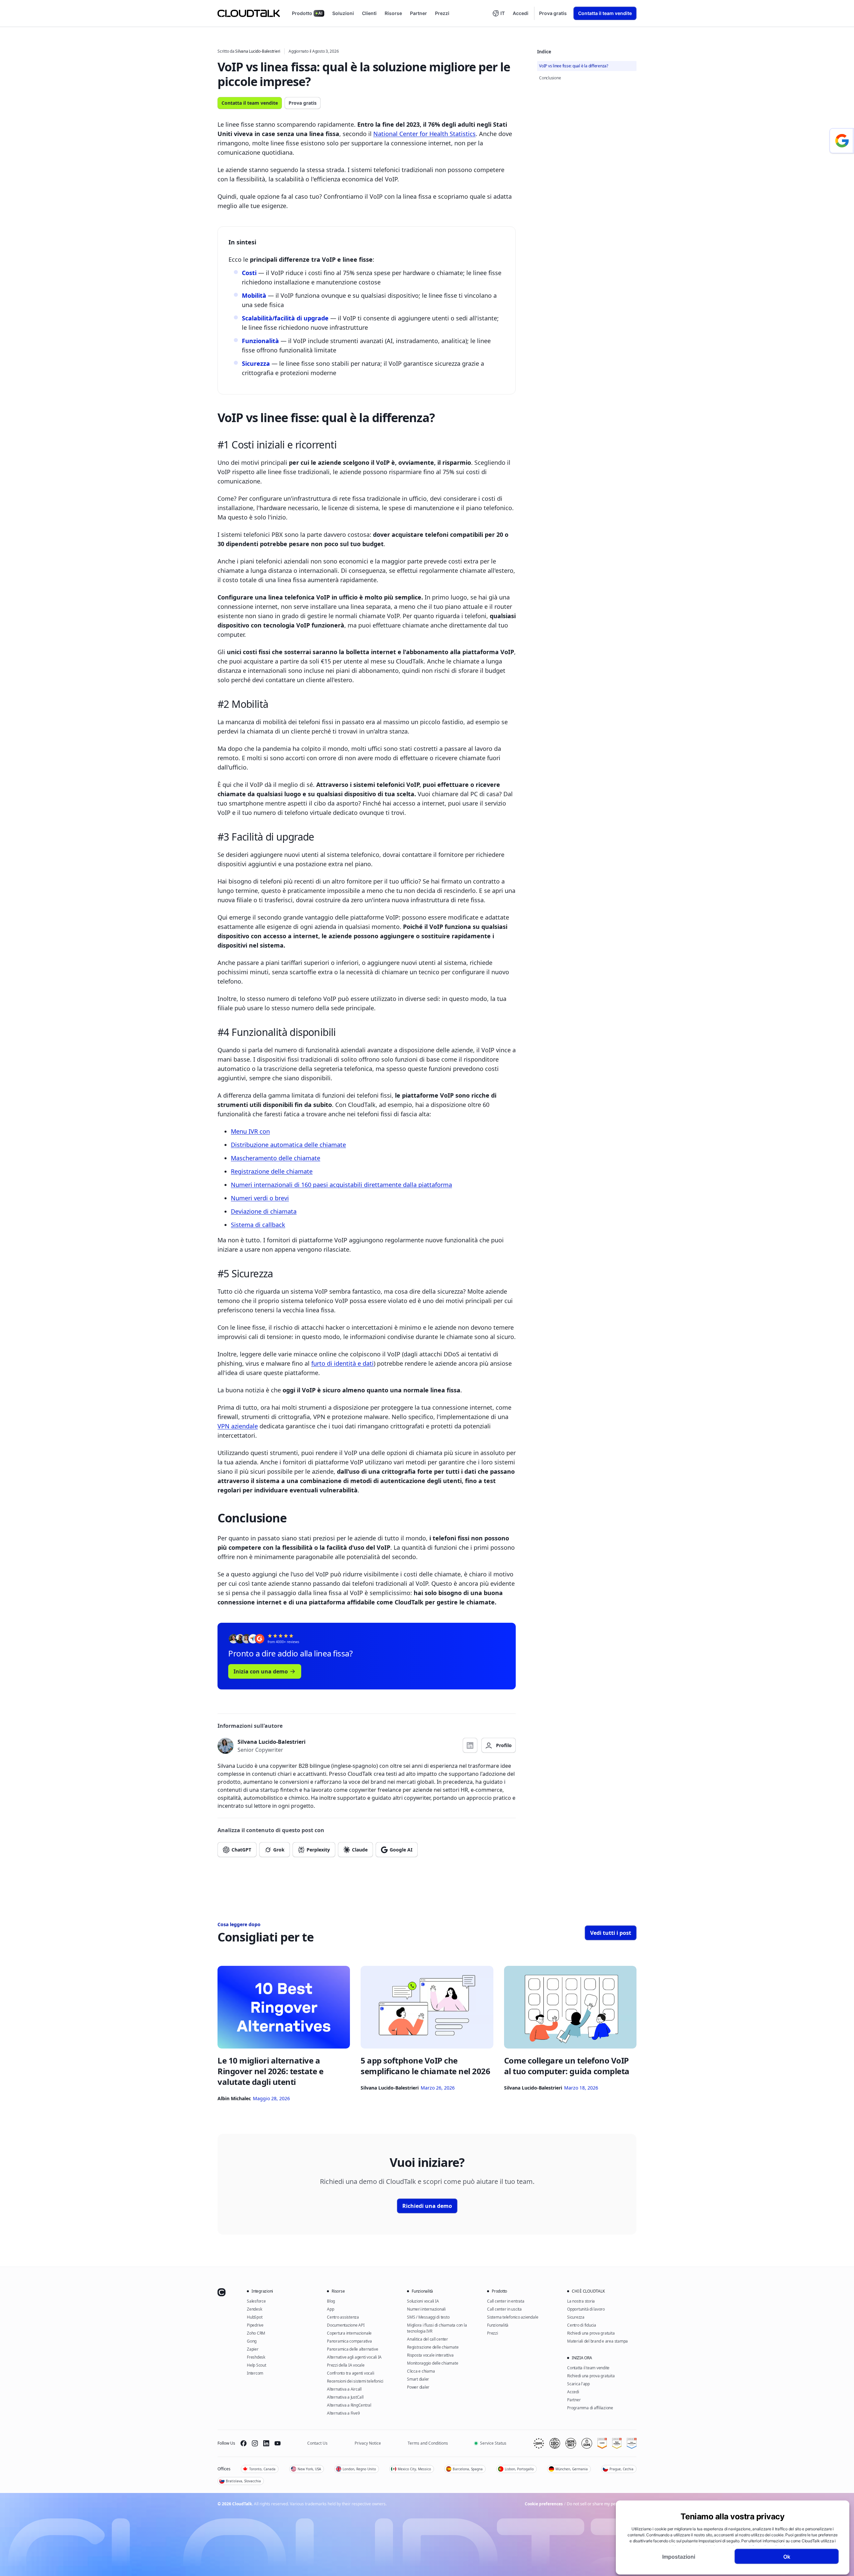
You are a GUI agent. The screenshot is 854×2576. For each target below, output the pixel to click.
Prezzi (442, 13)
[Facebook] (244, 2443)
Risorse (393, 13)
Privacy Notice (368, 2443)
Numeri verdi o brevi (260, 1198)
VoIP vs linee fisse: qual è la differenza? (574, 66)
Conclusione (550, 78)
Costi (249, 273)
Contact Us (317, 2443)
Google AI (401, 1850)
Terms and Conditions (428, 2443)
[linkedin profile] (470, 1745)
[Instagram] (255, 2443)
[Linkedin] (266, 2443)
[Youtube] (278, 2443)
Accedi (521, 13)
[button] (499, 13)
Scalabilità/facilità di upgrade (285, 318)
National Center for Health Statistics (424, 134)
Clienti (369, 13)
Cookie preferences (544, 2504)
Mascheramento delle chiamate (276, 1158)
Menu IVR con (250, 1131)
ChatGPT (241, 1850)
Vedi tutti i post (611, 1933)
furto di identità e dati (342, 1363)
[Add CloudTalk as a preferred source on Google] (842, 141)
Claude (360, 1850)
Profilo (504, 1745)
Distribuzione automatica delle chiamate (288, 1145)
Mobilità (254, 295)
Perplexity (318, 1850)
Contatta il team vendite (605, 13)
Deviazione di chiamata (264, 1211)
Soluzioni (343, 13)
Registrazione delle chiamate (272, 1171)
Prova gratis (553, 13)
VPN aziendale (238, 1426)
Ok (787, 2556)
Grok (279, 1850)
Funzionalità (260, 341)
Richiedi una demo (427, 2206)
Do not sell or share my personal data (602, 2504)
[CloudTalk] (249, 13)
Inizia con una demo (261, 1671)
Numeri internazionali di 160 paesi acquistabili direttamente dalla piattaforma (341, 1185)
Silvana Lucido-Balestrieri (258, 51)
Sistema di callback (258, 1225)
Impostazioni (679, 2556)
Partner (418, 13)
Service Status (493, 2443)
